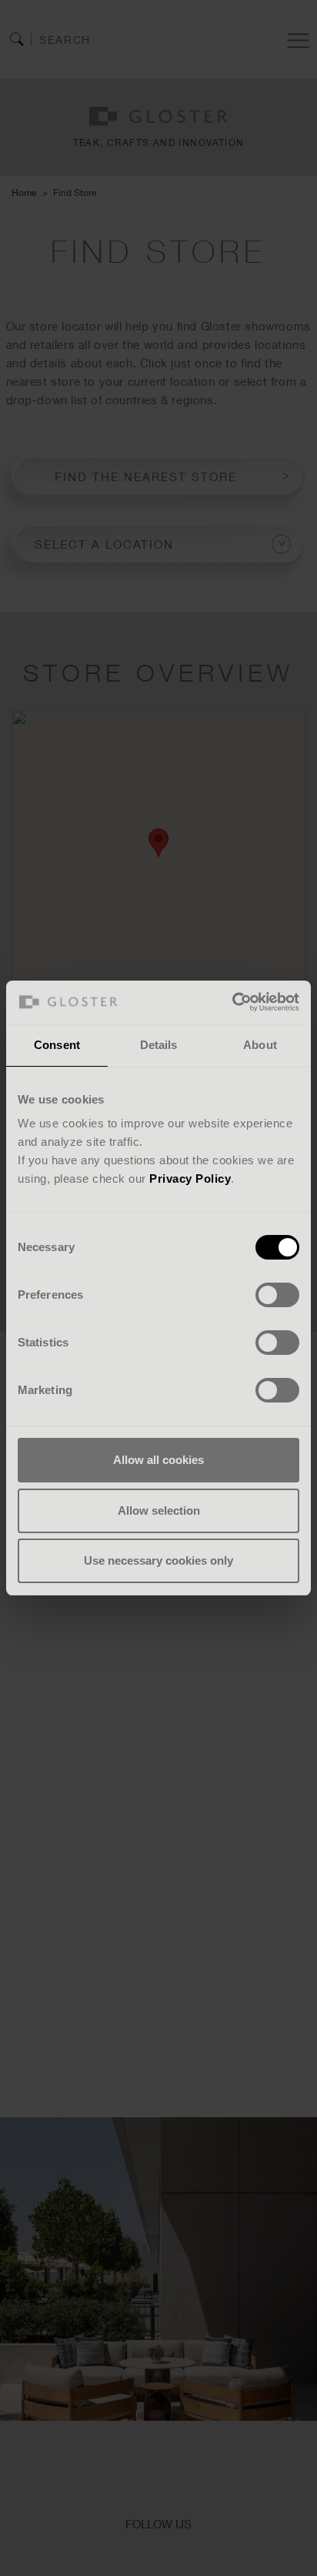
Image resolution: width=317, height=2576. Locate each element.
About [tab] (260, 1045)
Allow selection (159, 1510)
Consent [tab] (57, 1045)
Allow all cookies (158, 1460)
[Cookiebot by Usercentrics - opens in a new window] (232, 1002)
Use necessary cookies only (158, 1560)
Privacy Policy (190, 1178)
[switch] (277, 1295)
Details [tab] (159, 1045)
